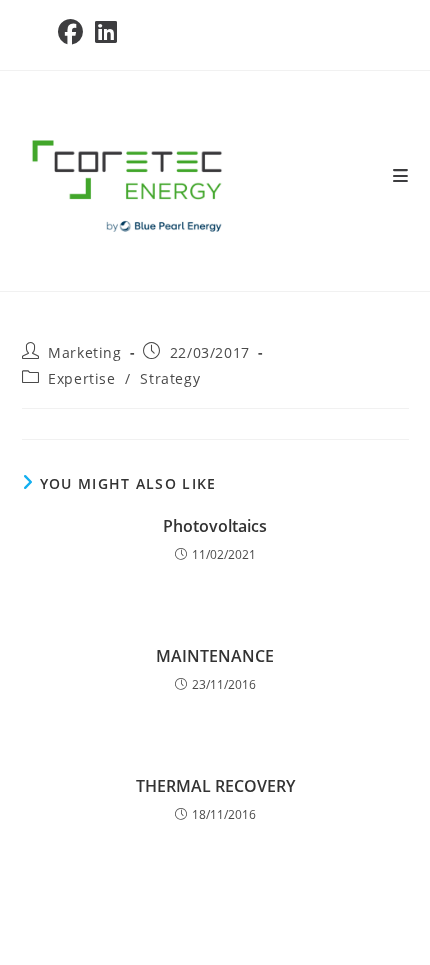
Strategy (170, 378)
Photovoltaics (215, 526)
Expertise (81, 378)
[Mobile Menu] (401, 176)
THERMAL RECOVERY (215, 786)
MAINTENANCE (215, 656)
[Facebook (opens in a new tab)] (73, 32)
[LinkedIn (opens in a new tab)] (106, 32)
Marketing (84, 352)
